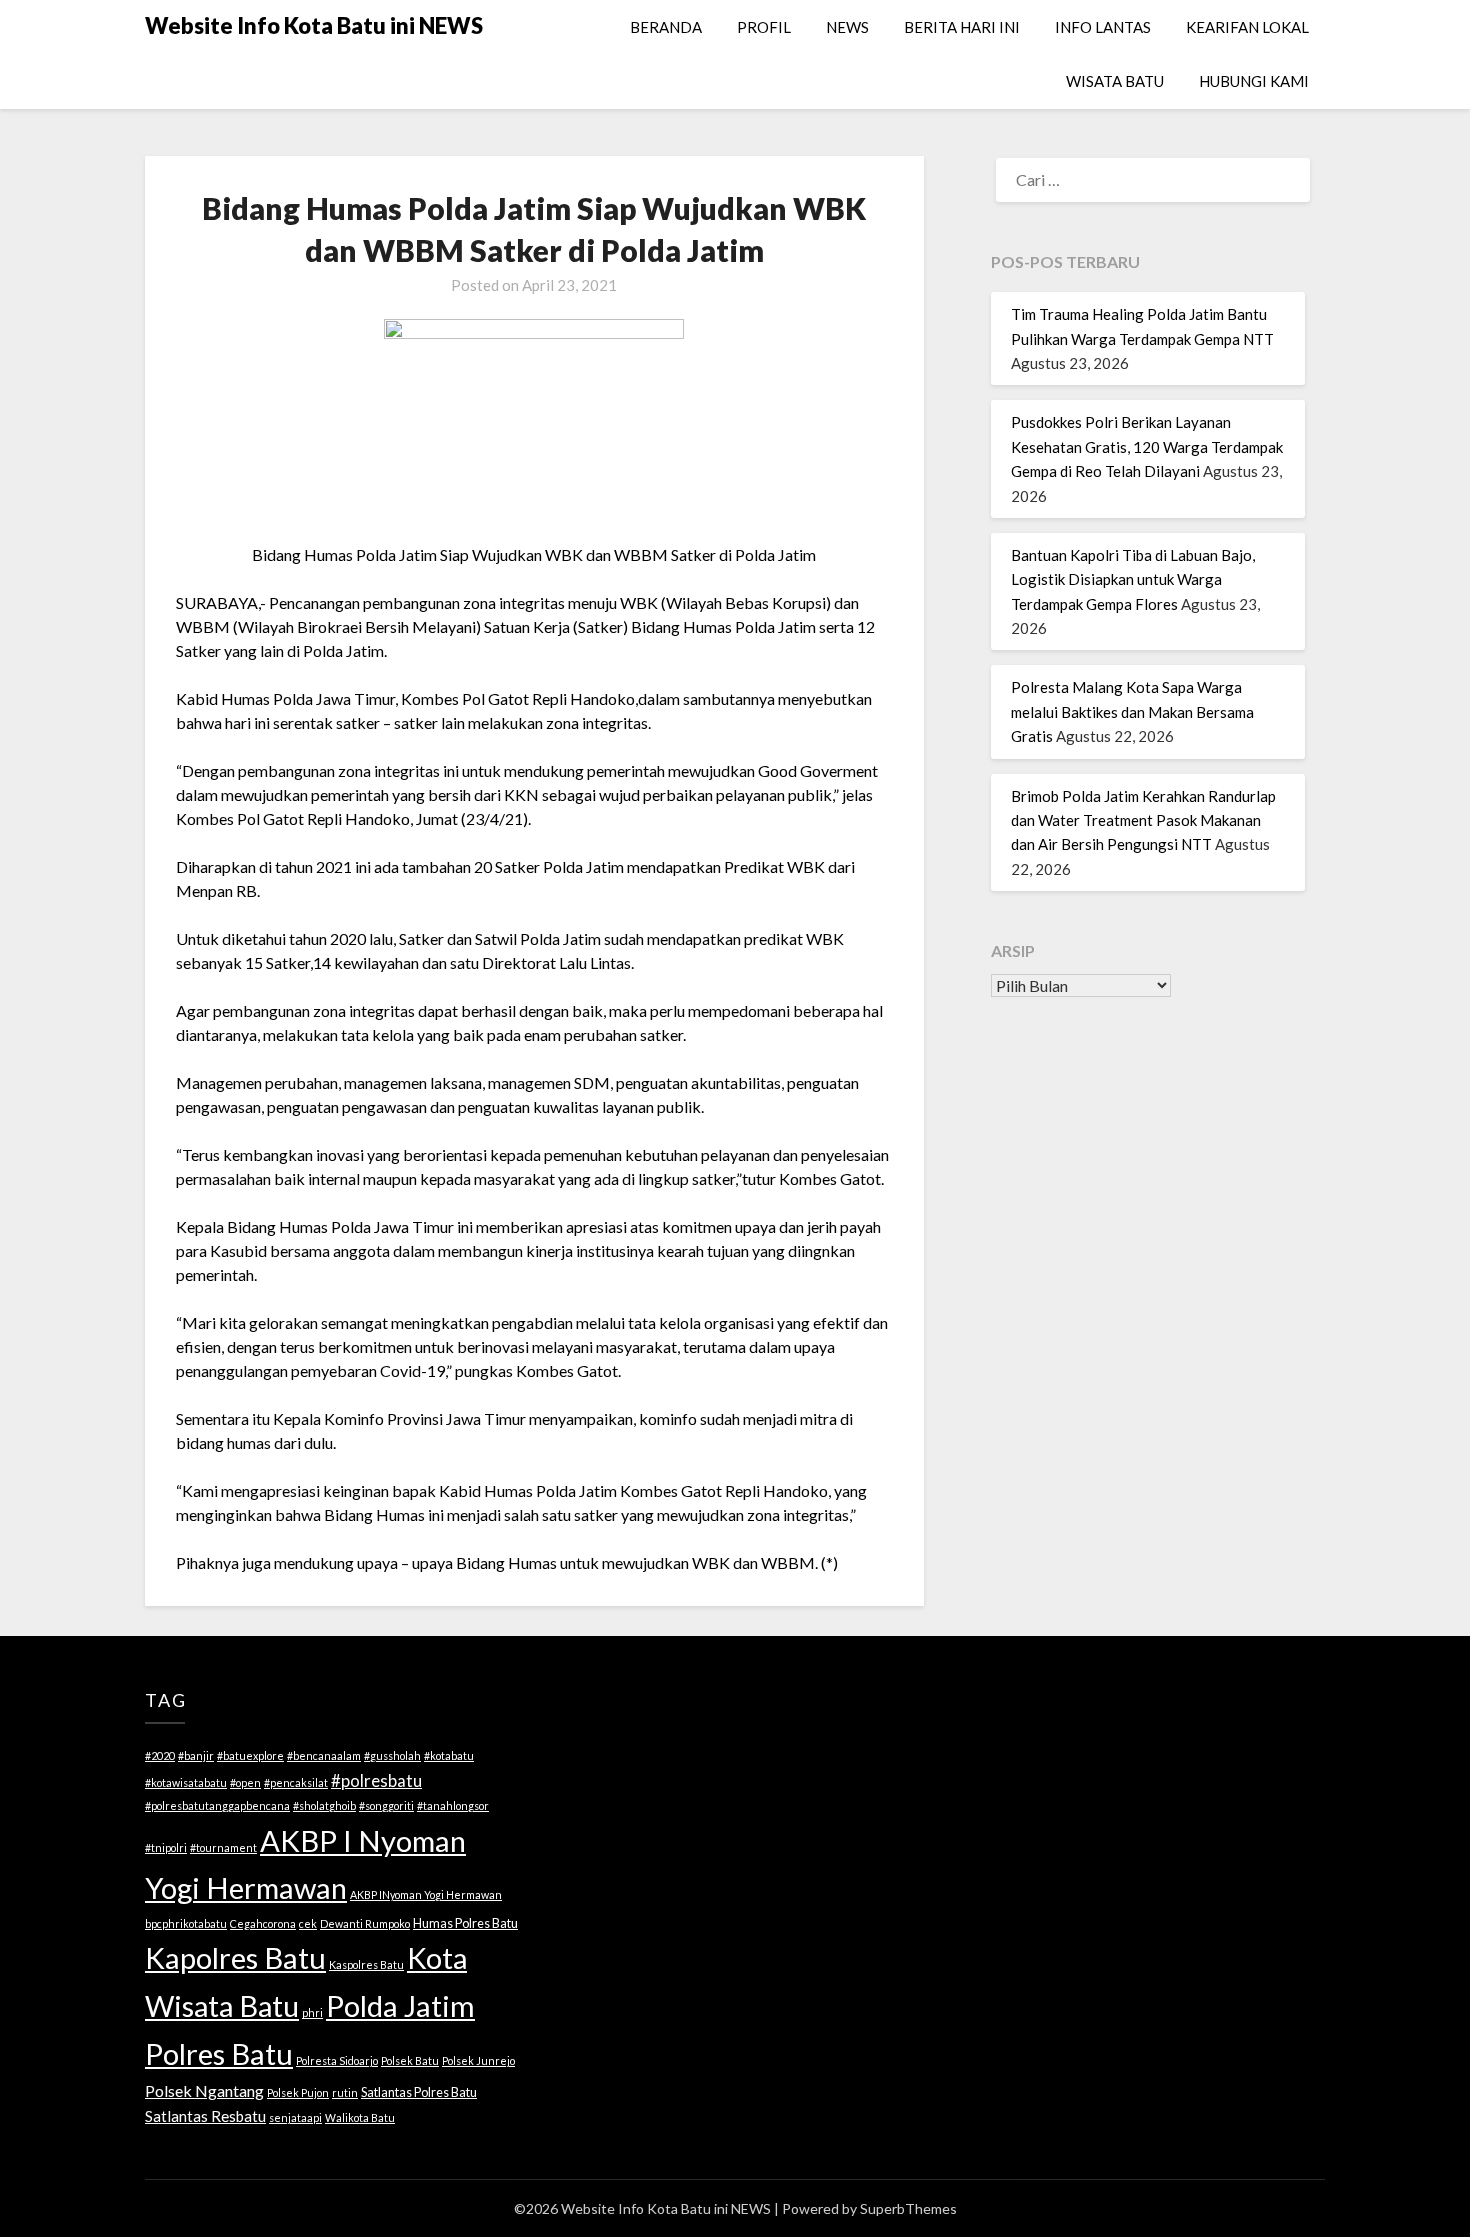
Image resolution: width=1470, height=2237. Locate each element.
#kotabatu (449, 1755)
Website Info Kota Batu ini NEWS (314, 25)
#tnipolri (166, 1847)
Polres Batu (219, 2053)
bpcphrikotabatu (186, 1923)
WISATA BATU (1115, 81)
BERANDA (666, 27)
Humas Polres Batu (465, 1923)
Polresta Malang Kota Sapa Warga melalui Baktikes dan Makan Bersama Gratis (1132, 711)
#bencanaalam (324, 1755)
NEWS (847, 27)
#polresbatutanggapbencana (217, 1805)
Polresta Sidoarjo (337, 2060)
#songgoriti (386, 1805)
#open (245, 1782)
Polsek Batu (410, 2060)
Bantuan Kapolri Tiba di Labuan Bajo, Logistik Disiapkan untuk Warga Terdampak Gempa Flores (1133, 579)
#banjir (196, 1755)
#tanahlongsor (453, 1805)
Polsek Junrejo (478, 2060)
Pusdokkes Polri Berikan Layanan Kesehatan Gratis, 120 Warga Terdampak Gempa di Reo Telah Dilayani (1147, 446)
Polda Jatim (400, 2005)
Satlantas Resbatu (205, 2116)
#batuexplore (250, 1755)
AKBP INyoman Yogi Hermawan (426, 1894)
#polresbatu (376, 1780)
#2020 (160, 1755)
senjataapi (295, 2117)
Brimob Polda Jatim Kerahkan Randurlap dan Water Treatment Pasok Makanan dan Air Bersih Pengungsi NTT (1143, 820)
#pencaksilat (296, 1782)
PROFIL (764, 27)
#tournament (223, 1847)
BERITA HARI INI (962, 27)
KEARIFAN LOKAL (1247, 27)
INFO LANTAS (1103, 27)
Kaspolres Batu (366, 1964)
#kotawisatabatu (186, 1782)
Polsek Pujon (298, 2092)
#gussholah (392, 1755)
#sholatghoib (324, 1805)
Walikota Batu (360, 2117)
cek (308, 1923)
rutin (345, 2092)
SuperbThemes (908, 2208)
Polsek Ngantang (204, 2090)
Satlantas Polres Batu (419, 2092)
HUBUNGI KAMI (1254, 81)
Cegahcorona (263, 1923)
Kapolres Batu (235, 1957)
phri (312, 2012)
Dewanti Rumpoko (365, 1923)
